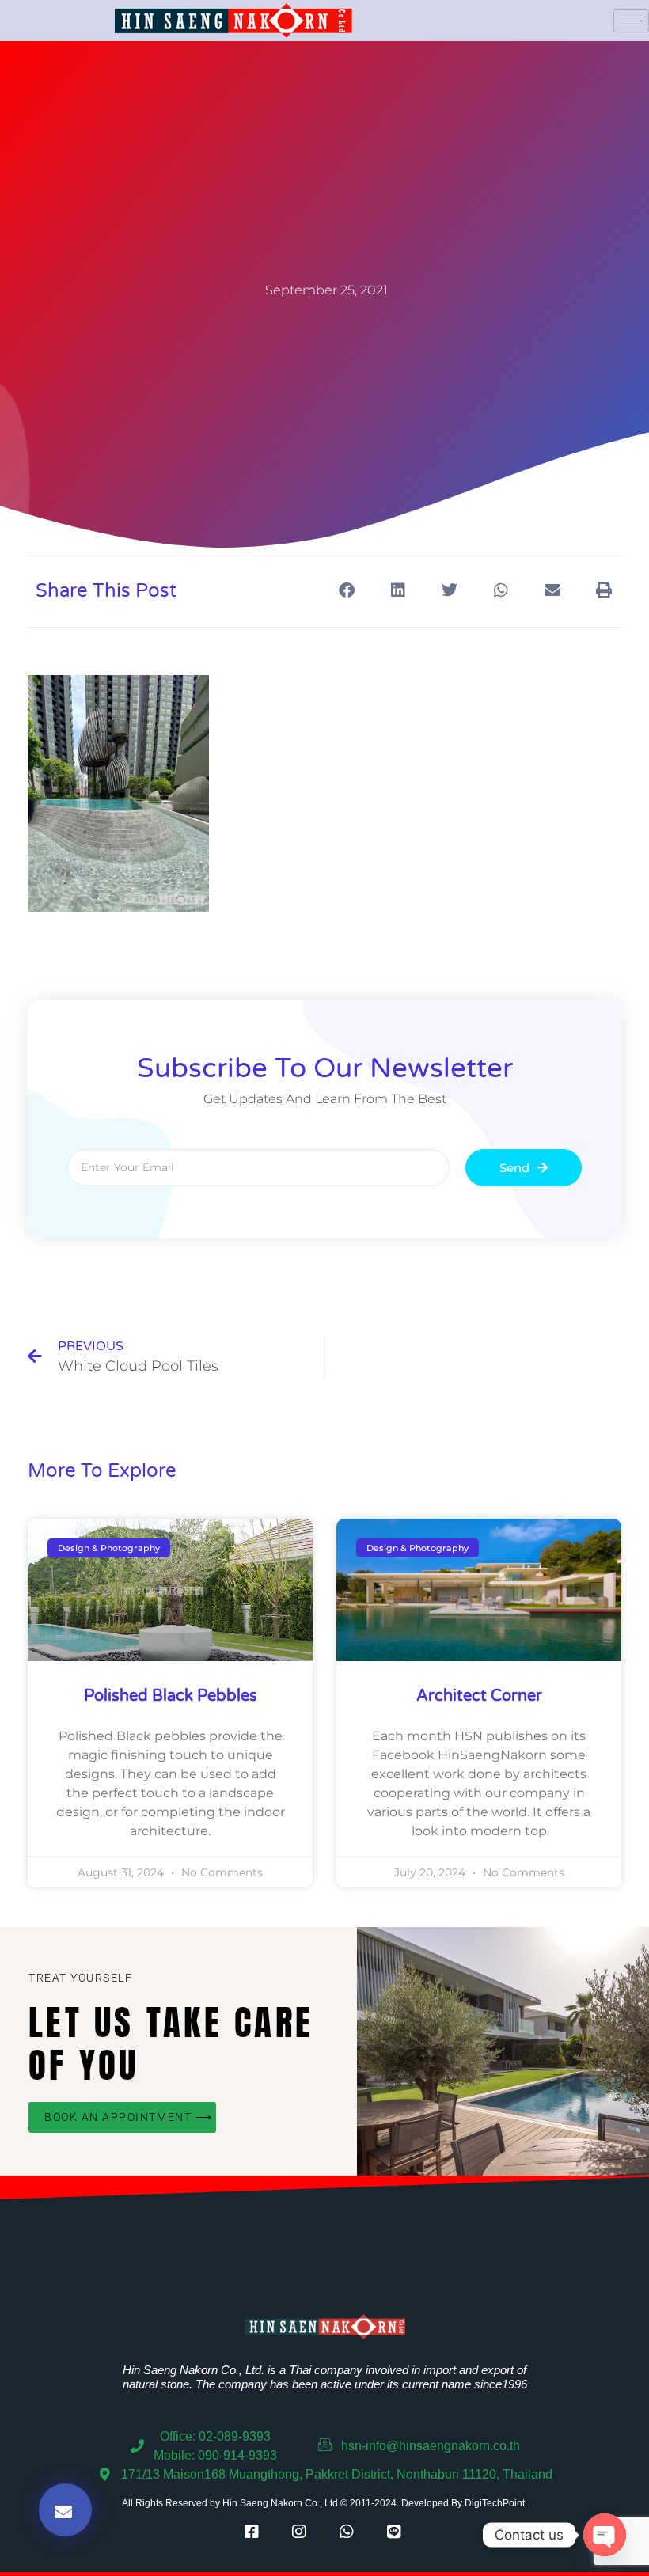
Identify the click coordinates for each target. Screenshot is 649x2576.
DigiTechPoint (495, 2503)
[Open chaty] (605, 2535)
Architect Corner (479, 1696)
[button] (346, 590)
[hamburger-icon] (631, 21)
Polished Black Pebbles (171, 1696)
